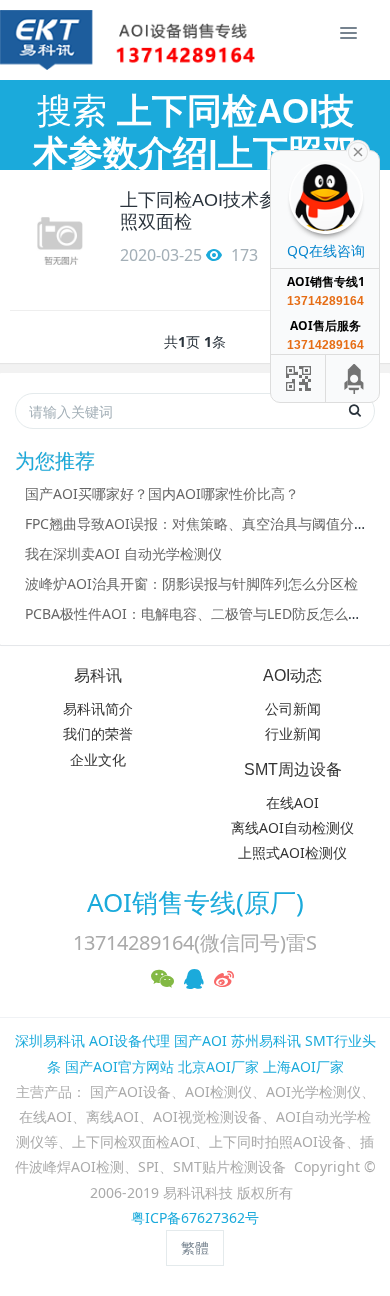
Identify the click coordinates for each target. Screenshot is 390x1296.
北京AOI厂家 (218, 1066)
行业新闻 (293, 733)
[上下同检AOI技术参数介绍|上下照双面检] (60, 240)
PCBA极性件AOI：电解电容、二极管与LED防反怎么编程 (200, 613)
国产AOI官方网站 (119, 1066)
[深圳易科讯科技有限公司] (45, 40)
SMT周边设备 (293, 769)
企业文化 (98, 759)
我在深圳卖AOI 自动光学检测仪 (123, 553)
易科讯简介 (98, 708)
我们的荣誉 (98, 733)
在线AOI (292, 802)
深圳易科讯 (50, 1040)
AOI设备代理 (129, 1040)
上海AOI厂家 (303, 1066)
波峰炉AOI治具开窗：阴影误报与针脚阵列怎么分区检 (191, 583)
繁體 (195, 1247)
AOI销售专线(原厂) (195, 902)
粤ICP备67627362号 (195, 1217)
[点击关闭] (358, 150)
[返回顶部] (355, 378)
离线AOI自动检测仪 (292, 827)
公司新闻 (293, 708)
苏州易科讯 (266, 1040)
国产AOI (200, 1040)
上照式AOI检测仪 (292, 852)
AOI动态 (292, 675)
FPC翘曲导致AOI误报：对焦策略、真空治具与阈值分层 (196, 523)
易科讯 (98, 675)
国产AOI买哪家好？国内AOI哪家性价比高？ (162, 493)
